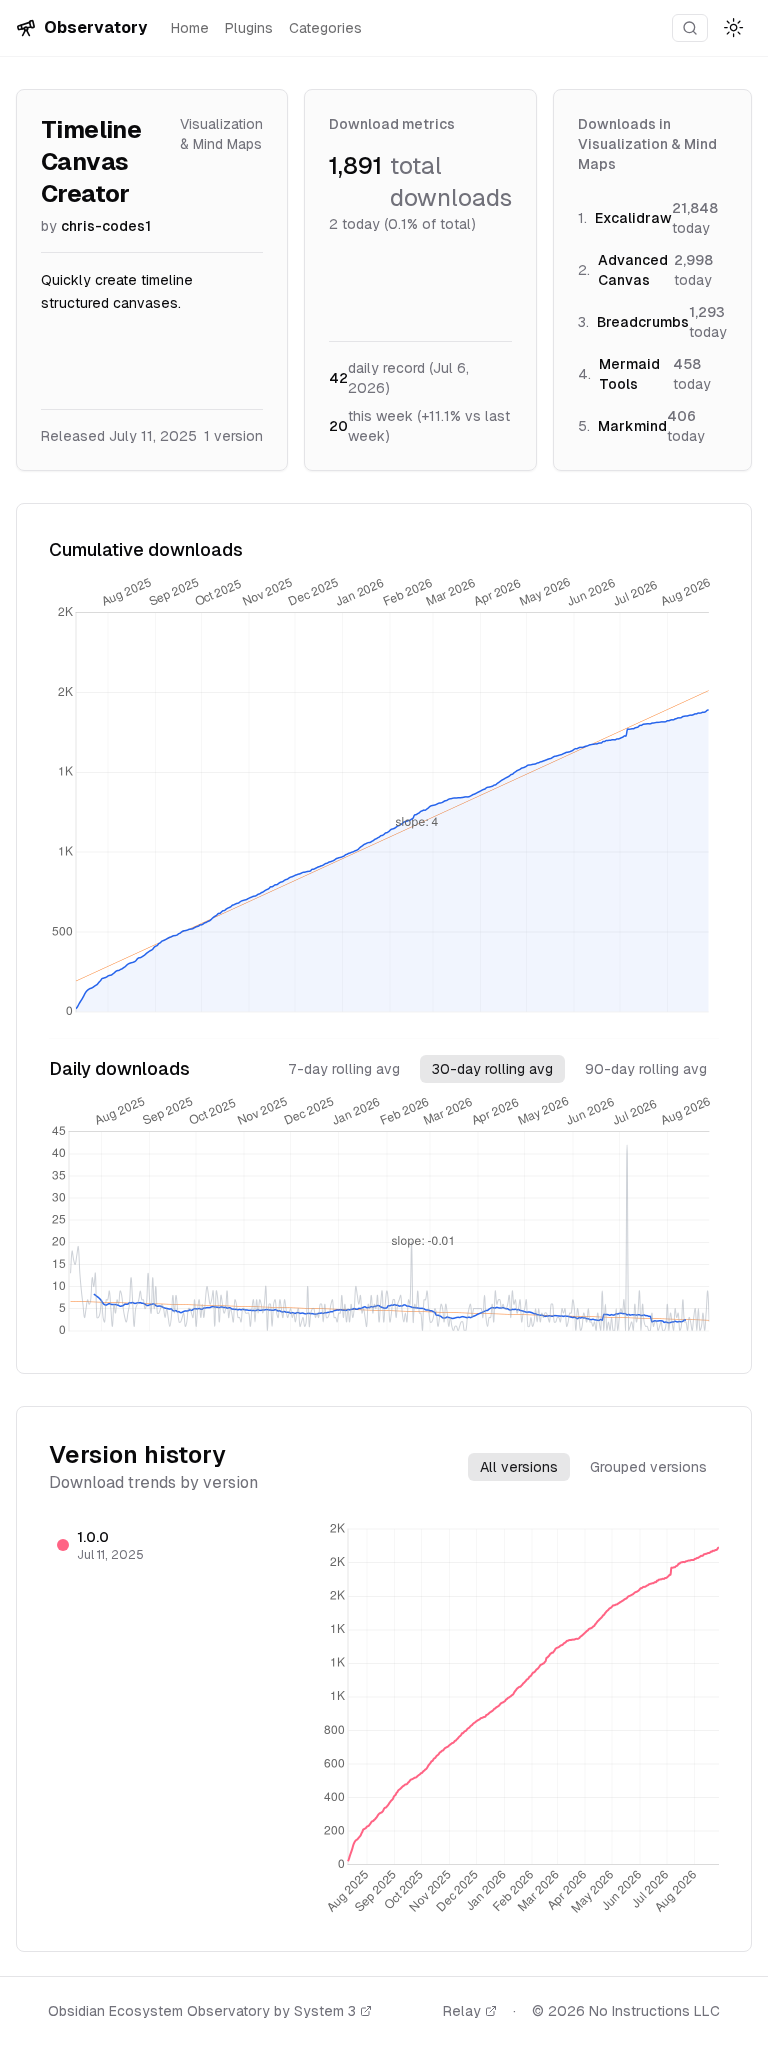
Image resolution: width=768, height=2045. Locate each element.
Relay (462, 2011)
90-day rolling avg (646, 1069)
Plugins (249, 28)
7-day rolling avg (344, 1069)
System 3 (325, 2011)
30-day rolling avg (492, 1069)
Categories (325, 28)
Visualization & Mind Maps (221, 134)
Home (190, 28)
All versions (519, 1467)
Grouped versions (648, 1467)
